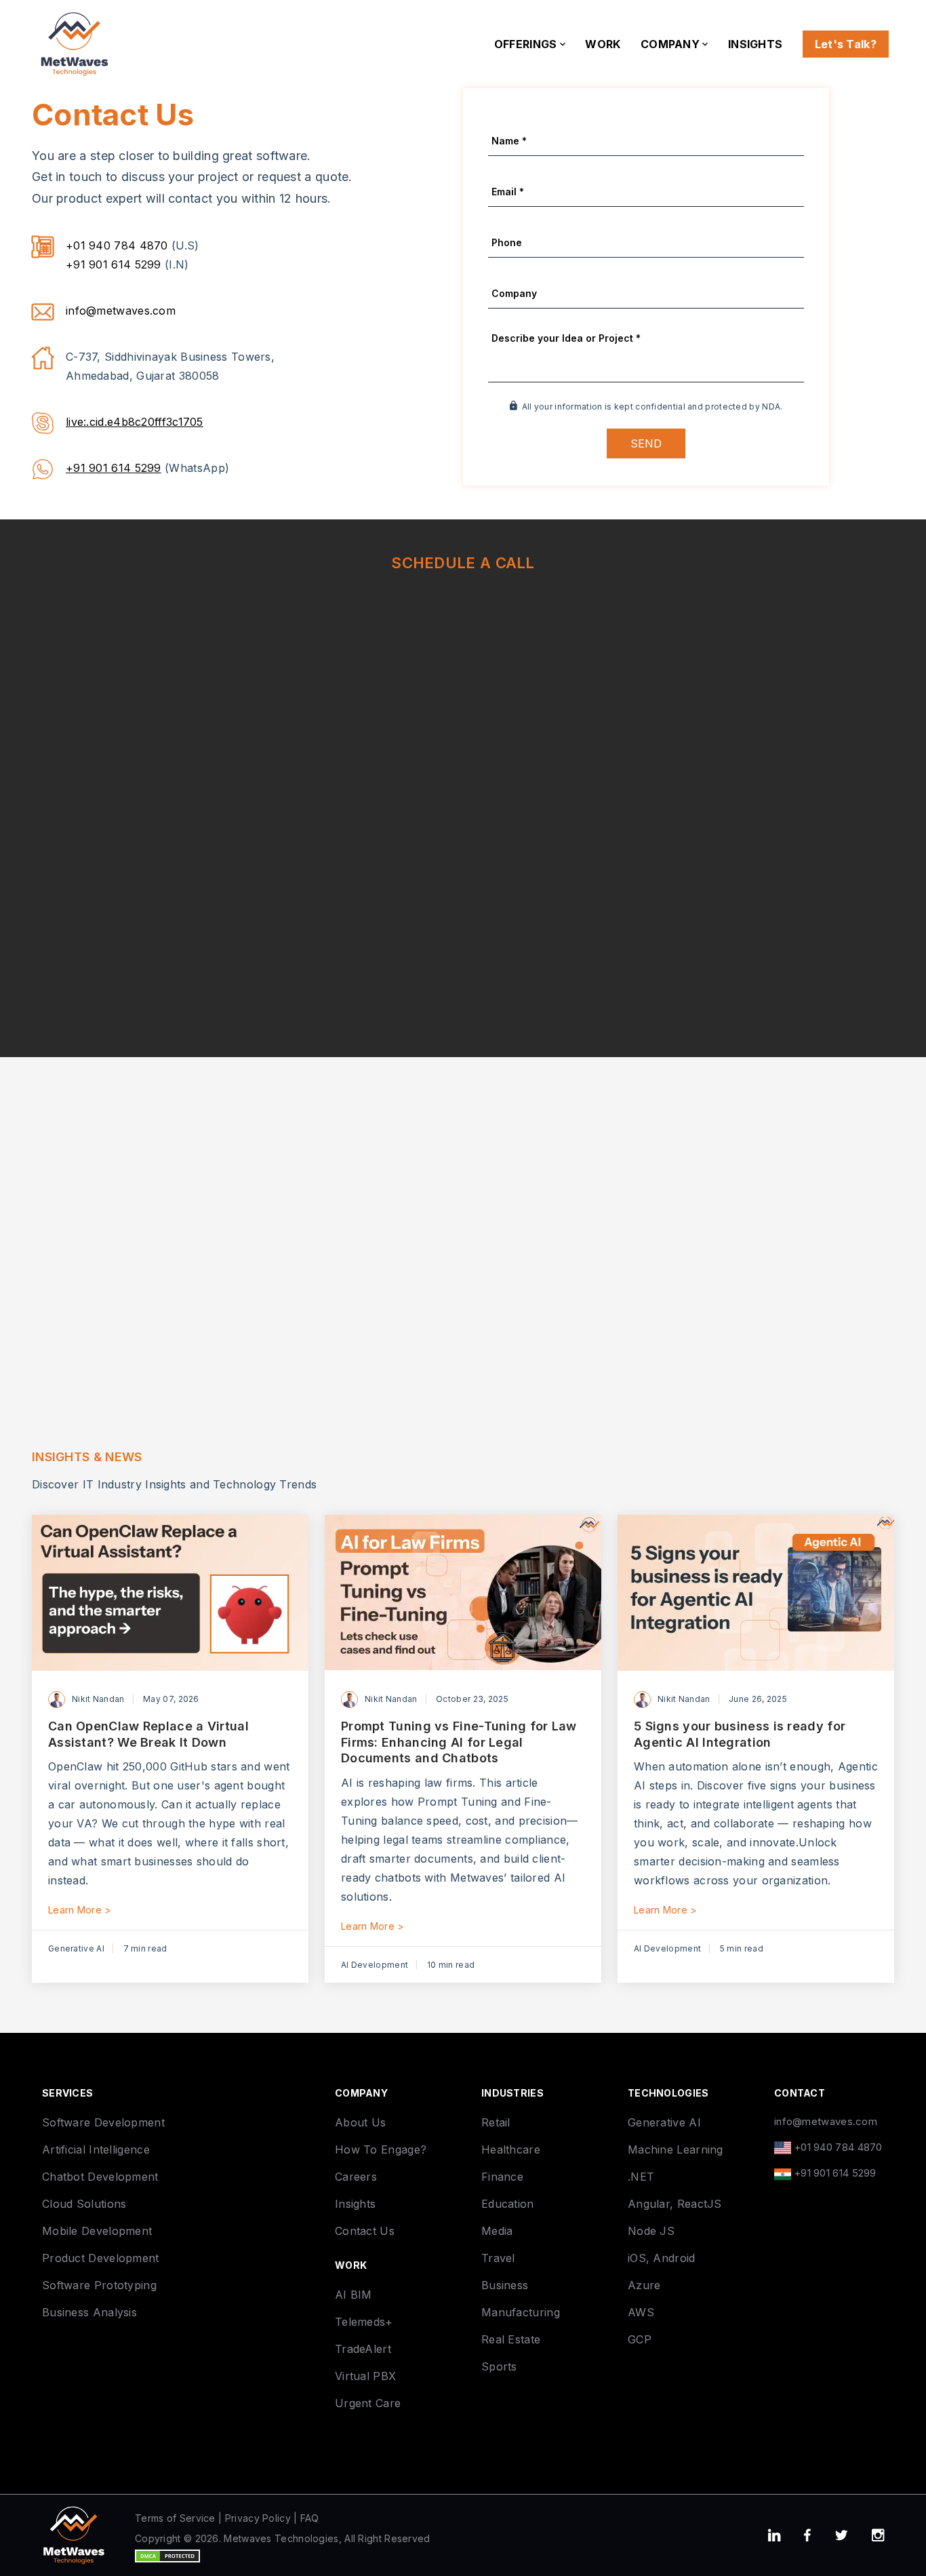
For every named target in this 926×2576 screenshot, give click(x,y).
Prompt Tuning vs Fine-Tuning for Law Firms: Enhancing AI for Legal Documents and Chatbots (459, 1742)
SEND (646, 443)
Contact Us (365, 2231)
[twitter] (841, 2536)
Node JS (651, 2231)
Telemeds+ (364, 2322)
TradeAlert (363, 2349)
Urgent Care (368, 2403)
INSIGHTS (755, 44)
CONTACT (800, 2093)
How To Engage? (381, 2149)
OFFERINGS (527, 44)
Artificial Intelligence (96, 2149)
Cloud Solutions (84, 2204)
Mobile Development (97, 2231)
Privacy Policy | (261, 2518)
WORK (603, 44)
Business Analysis (89, 2312)
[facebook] (807, 2536)
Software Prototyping (99, 2285)
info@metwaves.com (121, 311)
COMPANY (671, 44)
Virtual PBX (365, 2376)
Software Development (103, 2122)
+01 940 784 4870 (117, 245)
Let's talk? (846, 44)
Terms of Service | (178, 2518)
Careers (356, 2177)
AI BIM (354, 2295)
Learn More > (80, 1910)
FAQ (310, 2518)
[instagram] (878, 2536)
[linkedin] (774, 2536)
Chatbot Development (100, 2177)
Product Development (101, 2258)
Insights (355, 2204)
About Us (360, 2122)
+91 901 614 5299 (114, 264)
